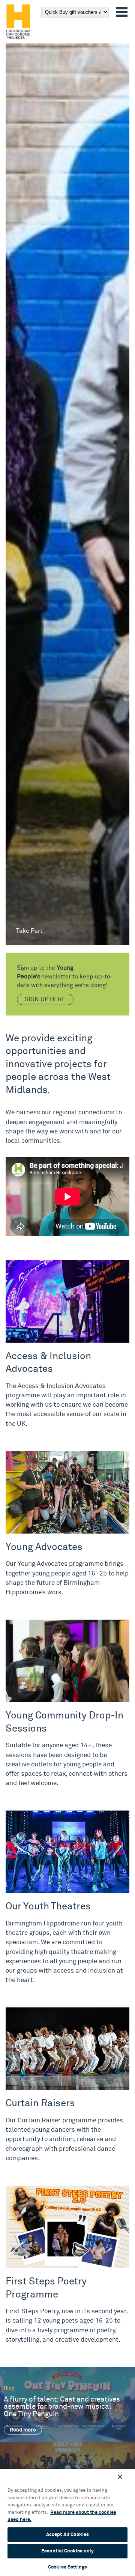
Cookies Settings (67, 2567)
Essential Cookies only (67, 2551)
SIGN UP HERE (45, 999)
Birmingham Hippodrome (18, 22)
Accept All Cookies (67, 2535)
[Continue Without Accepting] (120, 2477)
